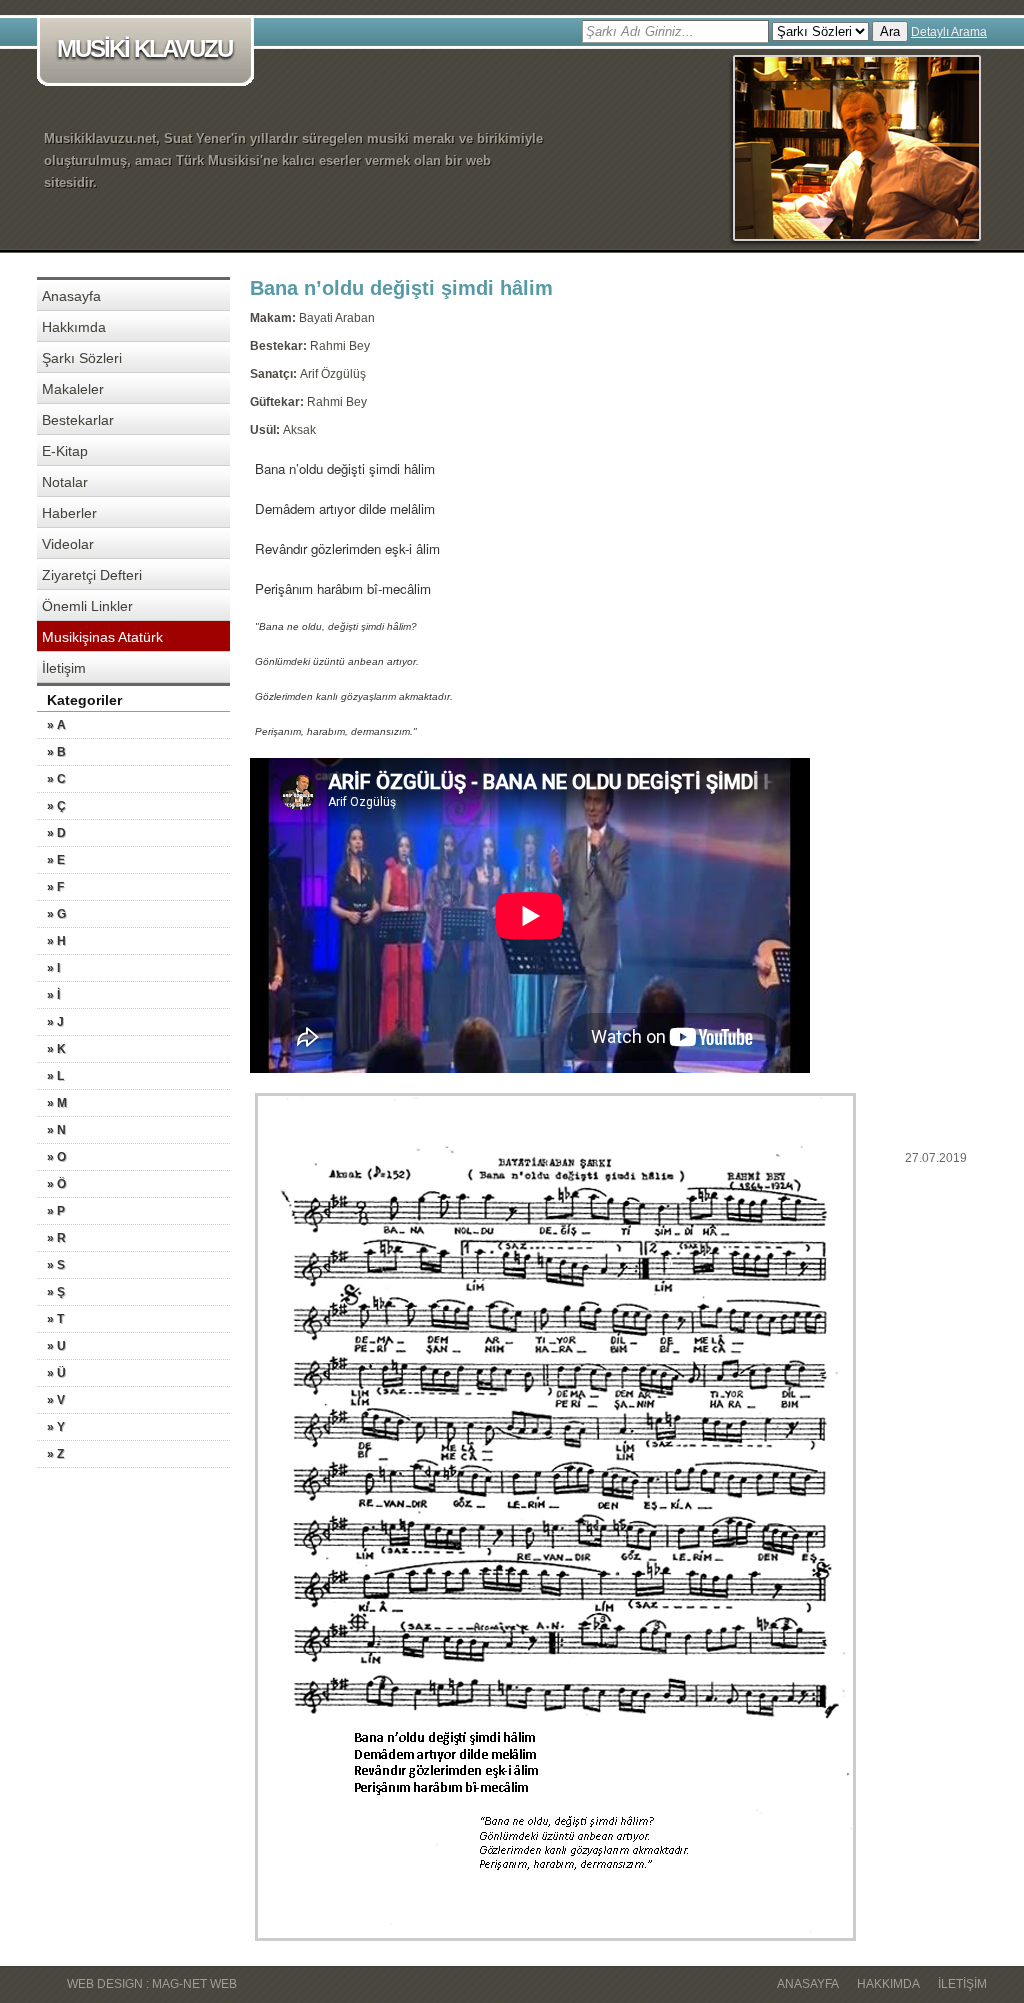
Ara (890, 31)
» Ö (56, 1184)
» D (56, 833)
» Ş (56, 1292)
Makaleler (73, 389)
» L (55, 1076)
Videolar (68, 544)
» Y (56, 1427)
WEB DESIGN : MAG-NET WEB (152, 1984)
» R (56, 1238)
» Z (55, 1454)
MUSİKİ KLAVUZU (144, 48)
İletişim (64, 668)
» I (53, 968)
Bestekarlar (78, 420)
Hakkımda (74, 327)
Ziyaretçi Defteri (92, 575)
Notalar (65, 482)
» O (56, 1157)
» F (55, 887)
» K (56, 1049)
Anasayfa (71, 296)
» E (56, 860)
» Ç (56, 806)
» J (55, 1022)
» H (56, 941)
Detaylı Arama (949, 32)
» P (56, 1211)
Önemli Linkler (87, 606)
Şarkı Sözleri (82, 358)
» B (56, 752)
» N (56, 1130)
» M (57, 1103)
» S (56, 1265)
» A (56, 725)
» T (55, 1319)
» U (56, 1346)
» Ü (56, 1373)
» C (56, 779)
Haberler (69, 513)
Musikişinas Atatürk (102, 637)
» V (56, 1400)
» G (56, 914)
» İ (53, 995)
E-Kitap (65, 451)
